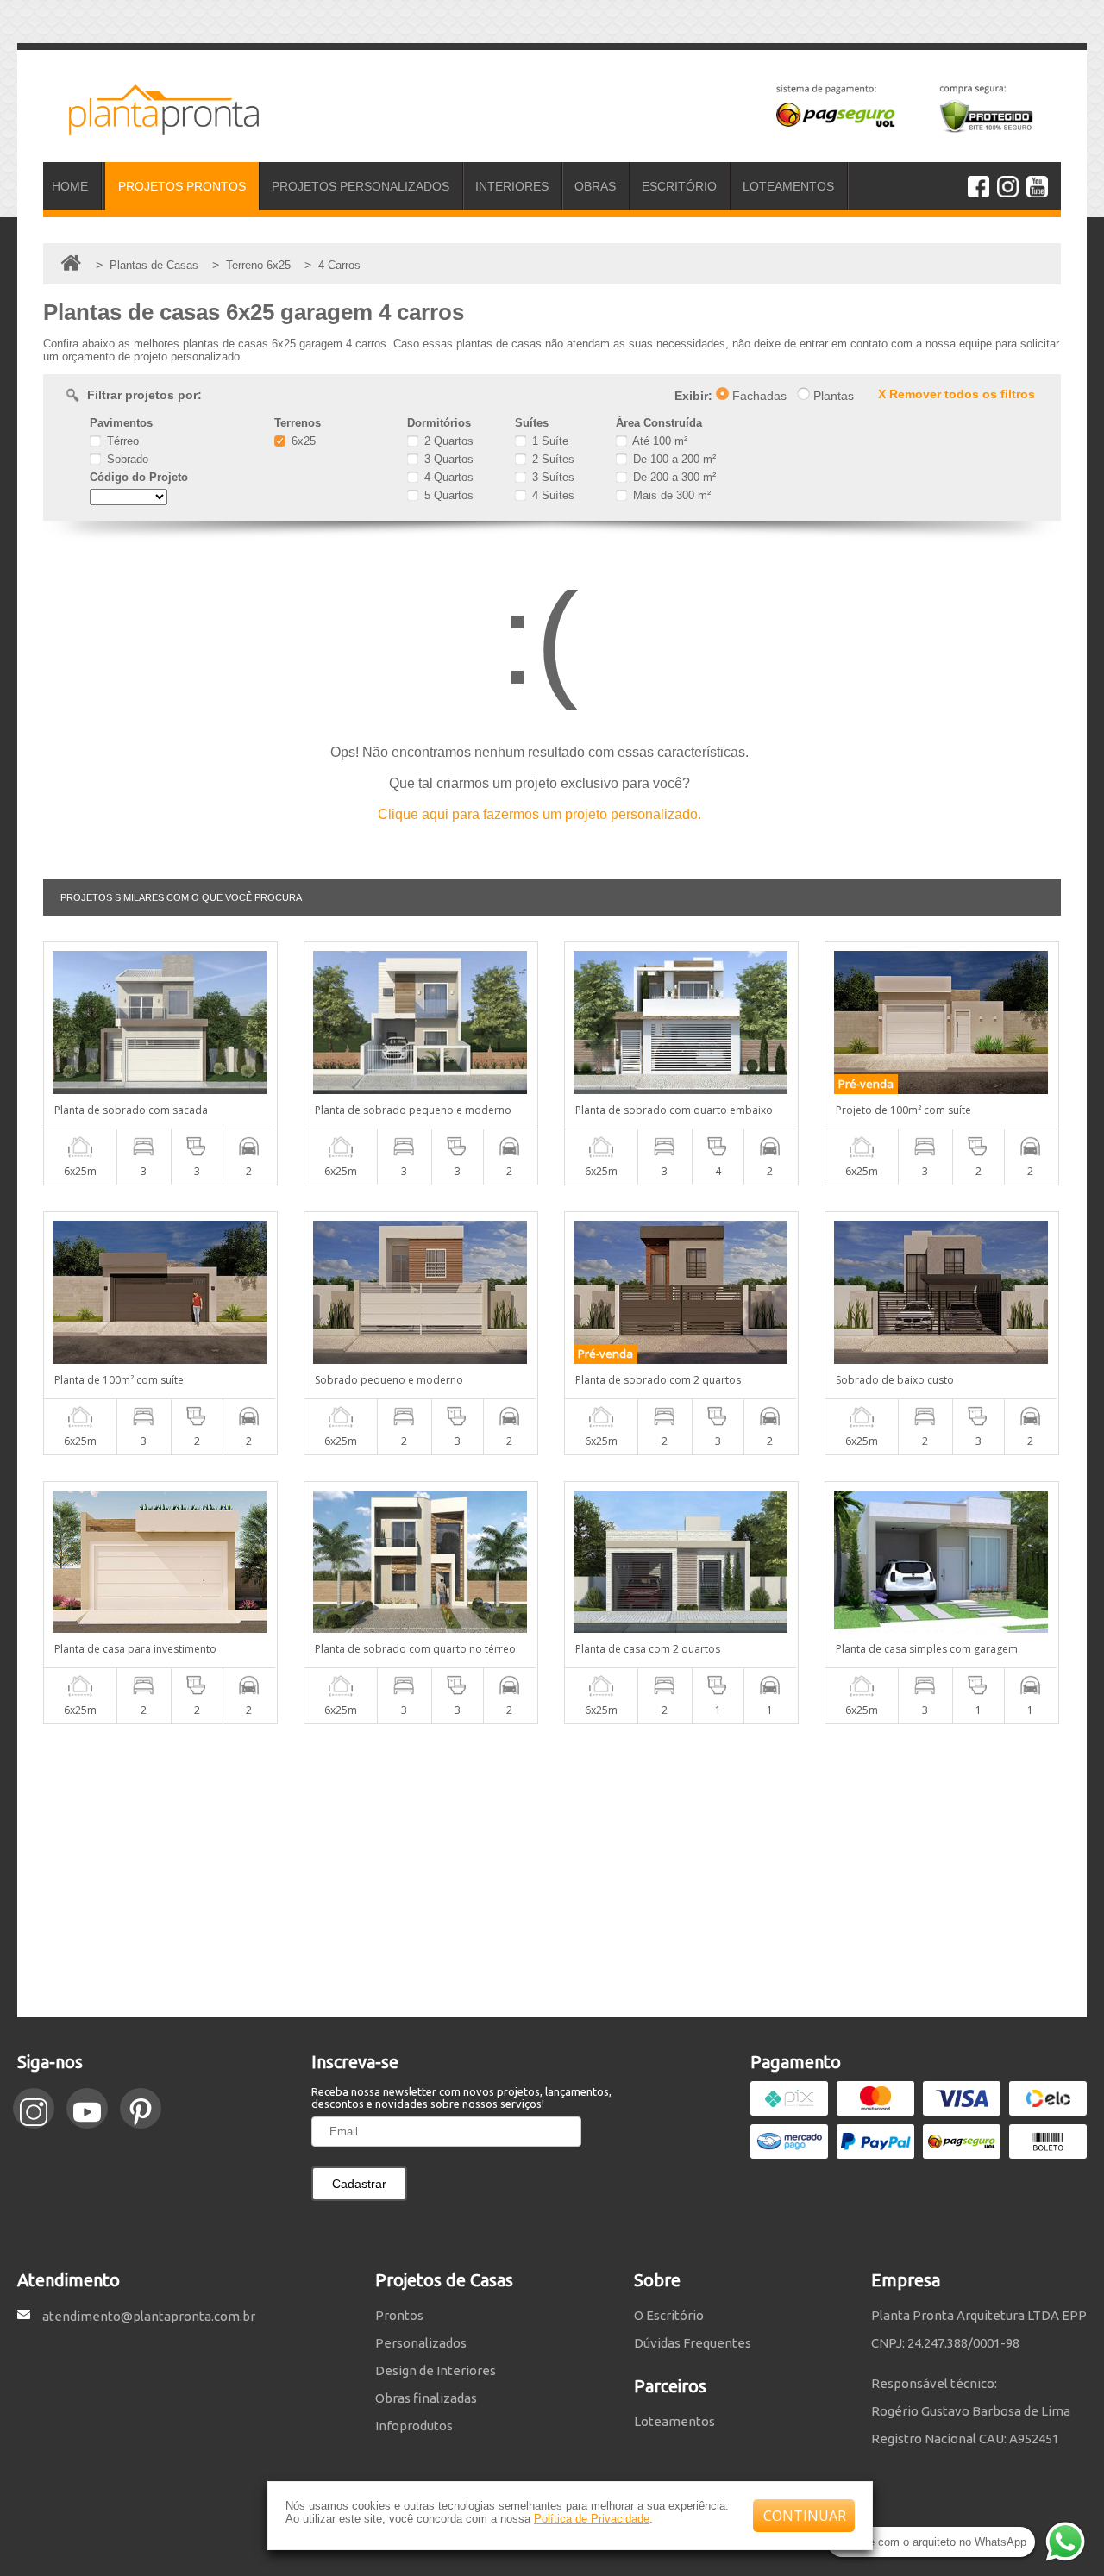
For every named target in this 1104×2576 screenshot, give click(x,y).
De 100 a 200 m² (673, 459)
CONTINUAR (805, 2516)
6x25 (302, 441)
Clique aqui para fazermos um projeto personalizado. (539, 814)
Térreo (121, 441)
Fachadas (758, 396)
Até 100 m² (659, 441)
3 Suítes (552, 477)
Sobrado (126, 459)
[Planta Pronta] (151, 128)
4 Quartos (447, 477)
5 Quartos (447, 495)
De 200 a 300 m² (673, 477)
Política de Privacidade (592, 2519)
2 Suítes (552, 459)
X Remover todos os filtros (957, 394)
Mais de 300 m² (670, 495)
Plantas (832, 396)
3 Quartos (447, 459)
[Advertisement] (552, 1871)
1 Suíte (549, 441)
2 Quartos (447, 441)
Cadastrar (359, 2184)
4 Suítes (552, 495)
